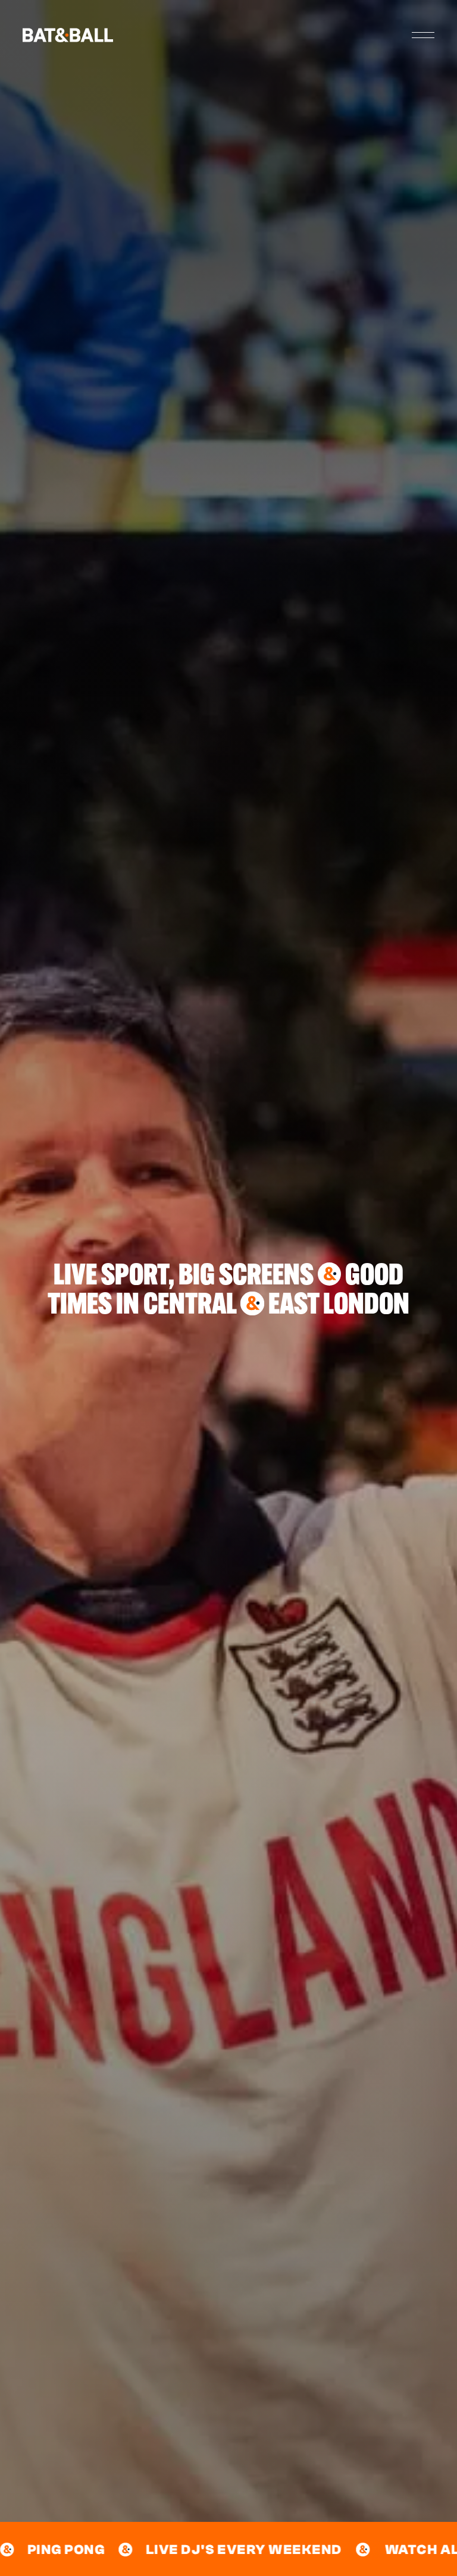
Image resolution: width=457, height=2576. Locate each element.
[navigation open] (423, 35)
